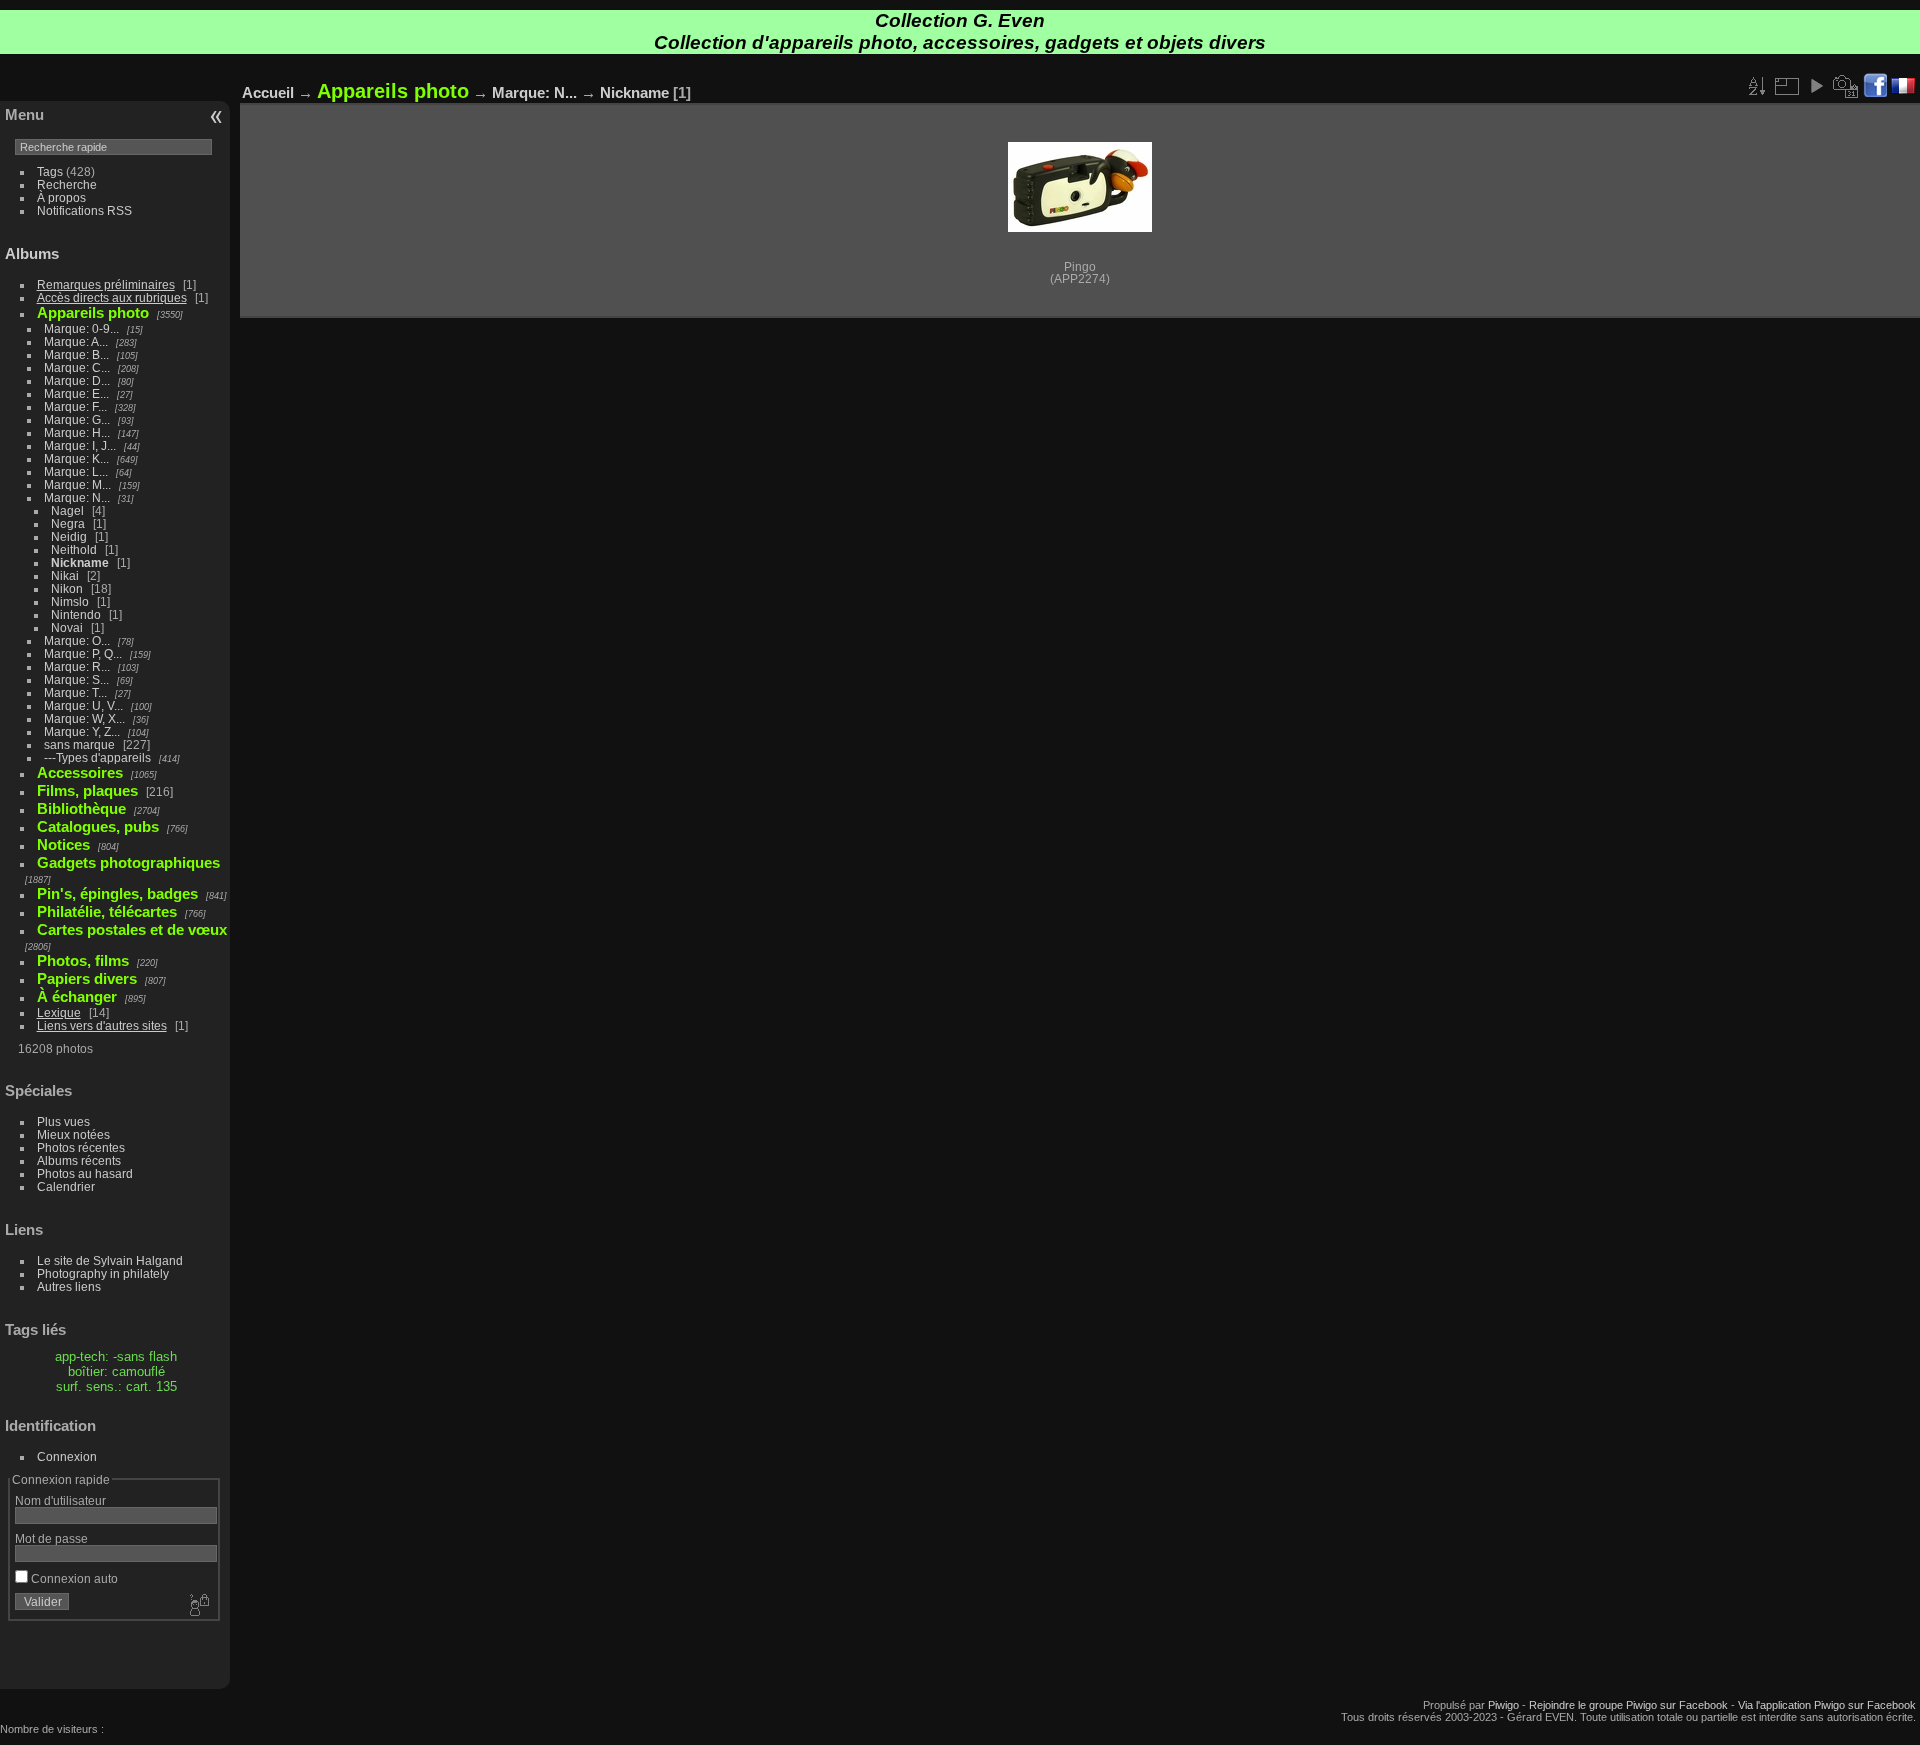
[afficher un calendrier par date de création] (1846, 86)
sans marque (79, 744)
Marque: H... (77, 432)
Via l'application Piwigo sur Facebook (1827, 1705)
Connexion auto (73, 1578)
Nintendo (76, 614)
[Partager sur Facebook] (1875, 86)
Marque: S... (76, 679)
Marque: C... (77, 367)
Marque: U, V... (83, 705)
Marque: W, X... (84, 718)
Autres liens (69, 1286)
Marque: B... (76, 354)
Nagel (67, 510)
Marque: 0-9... (81, 328)
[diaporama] (1816, 86)
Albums (32, 253)
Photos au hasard (85, 1173)
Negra (68, 523)
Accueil (268, 92)
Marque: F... (75, 406)
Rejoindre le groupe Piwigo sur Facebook (1628, 1705)
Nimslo (70, 601)
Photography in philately (103, 1273)
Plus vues (63, 1121)
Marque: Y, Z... (82, 731)
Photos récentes (81, 1147)
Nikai (65, 575)
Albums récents (79, 1160)
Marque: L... (76, 471)
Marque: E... (76, 393)
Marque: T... (75, 692)
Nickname (80, 562)
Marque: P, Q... (83, 653)
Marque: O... (77, 640)
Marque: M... (77, 484)
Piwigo (1503, 1705)
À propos (61, 197)
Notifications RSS (84, 210)
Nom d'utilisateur (60, 1500)
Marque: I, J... (80, 445)
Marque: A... (76, 341)
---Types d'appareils (97, 757)
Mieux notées (73, 1134)
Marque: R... (77, 666)
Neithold (74, 549)
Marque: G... (77, 419)
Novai (67, 627)
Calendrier (66, 1186)
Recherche (67, 184)
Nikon (67, 588)
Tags (50, 171)
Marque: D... (77, 380)
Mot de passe (51, 1538)
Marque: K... (76, 458)
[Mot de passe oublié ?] (198, 1606)
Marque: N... (77, 497)
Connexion (67, 1456)
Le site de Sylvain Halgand (110, 1260)
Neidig (69, 536)
